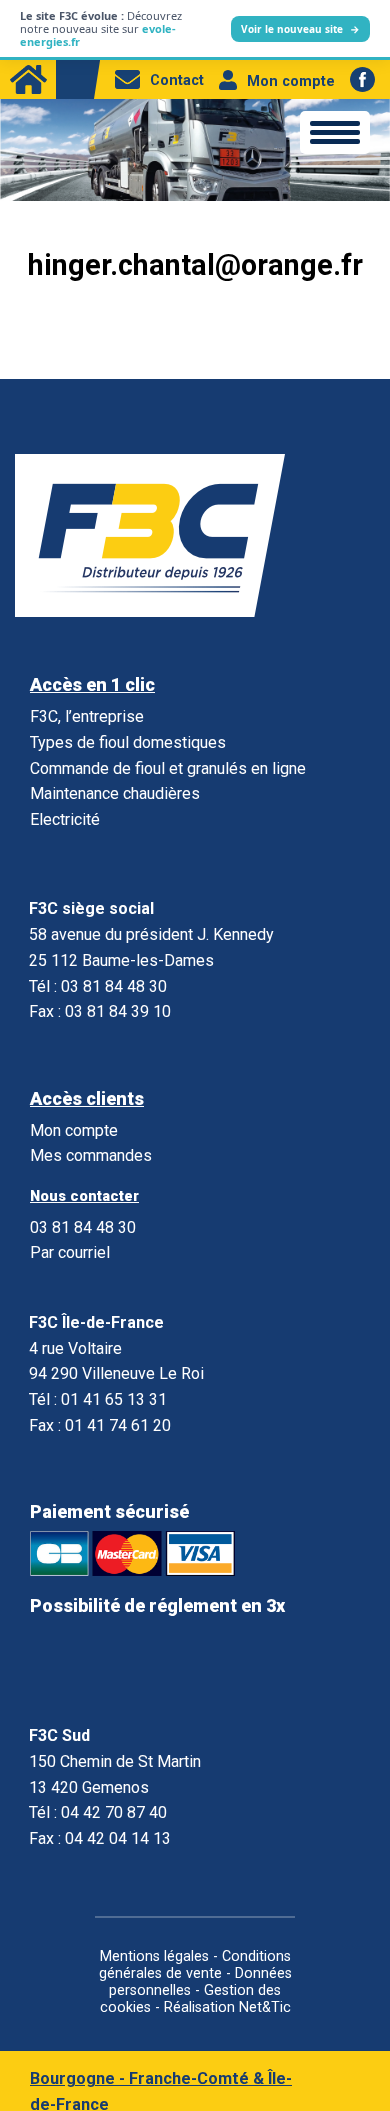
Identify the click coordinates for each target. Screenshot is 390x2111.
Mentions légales (154, 1956)
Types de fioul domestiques (128, 742)
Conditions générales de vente (195, 1965)
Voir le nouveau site (300, 29)
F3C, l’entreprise (87, 716)
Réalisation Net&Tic (227, 2007)
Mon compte (291, 81)
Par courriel (70, 1252)
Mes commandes (91, 1155)
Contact (177, 80)
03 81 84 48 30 (83, 1227)
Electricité (65, 819)
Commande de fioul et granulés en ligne (168, 768)
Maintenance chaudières (115, 793)
